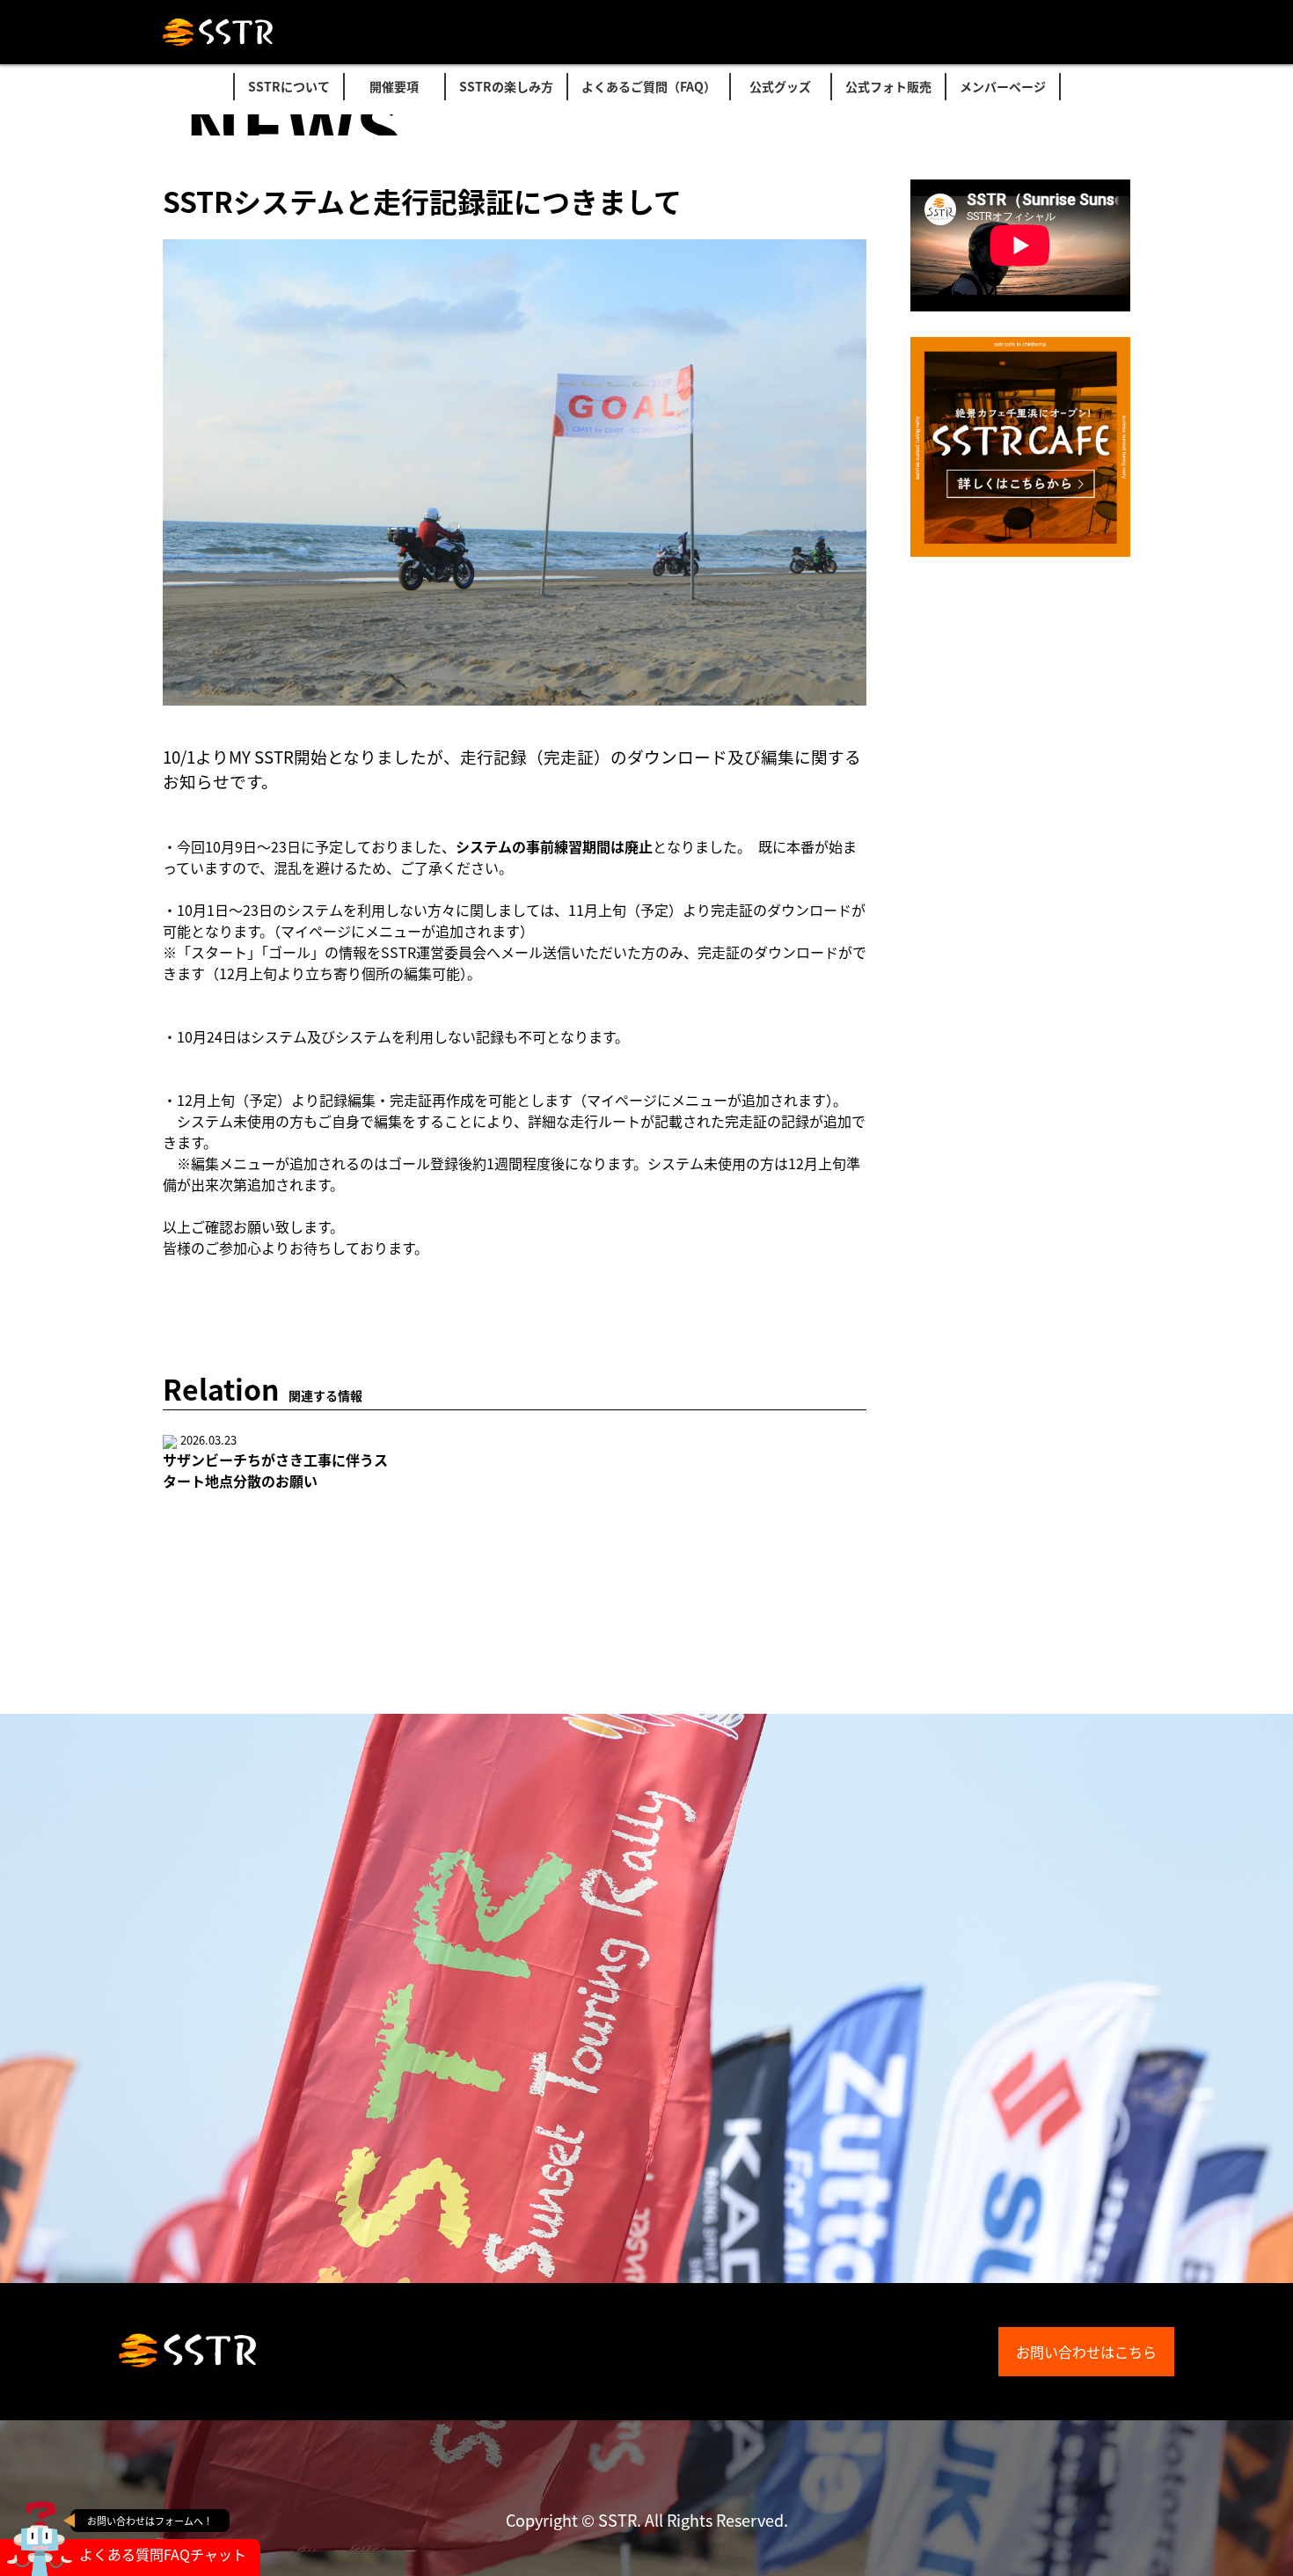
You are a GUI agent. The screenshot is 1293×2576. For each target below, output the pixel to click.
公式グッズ (780, 86)
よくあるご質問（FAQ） (649, 86)
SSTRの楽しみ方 (506, 86)
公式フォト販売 (888, 86)
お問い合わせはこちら (1086, 2352)
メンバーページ (1003, 86)
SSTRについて (289, 86)
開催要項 (394, 86)
